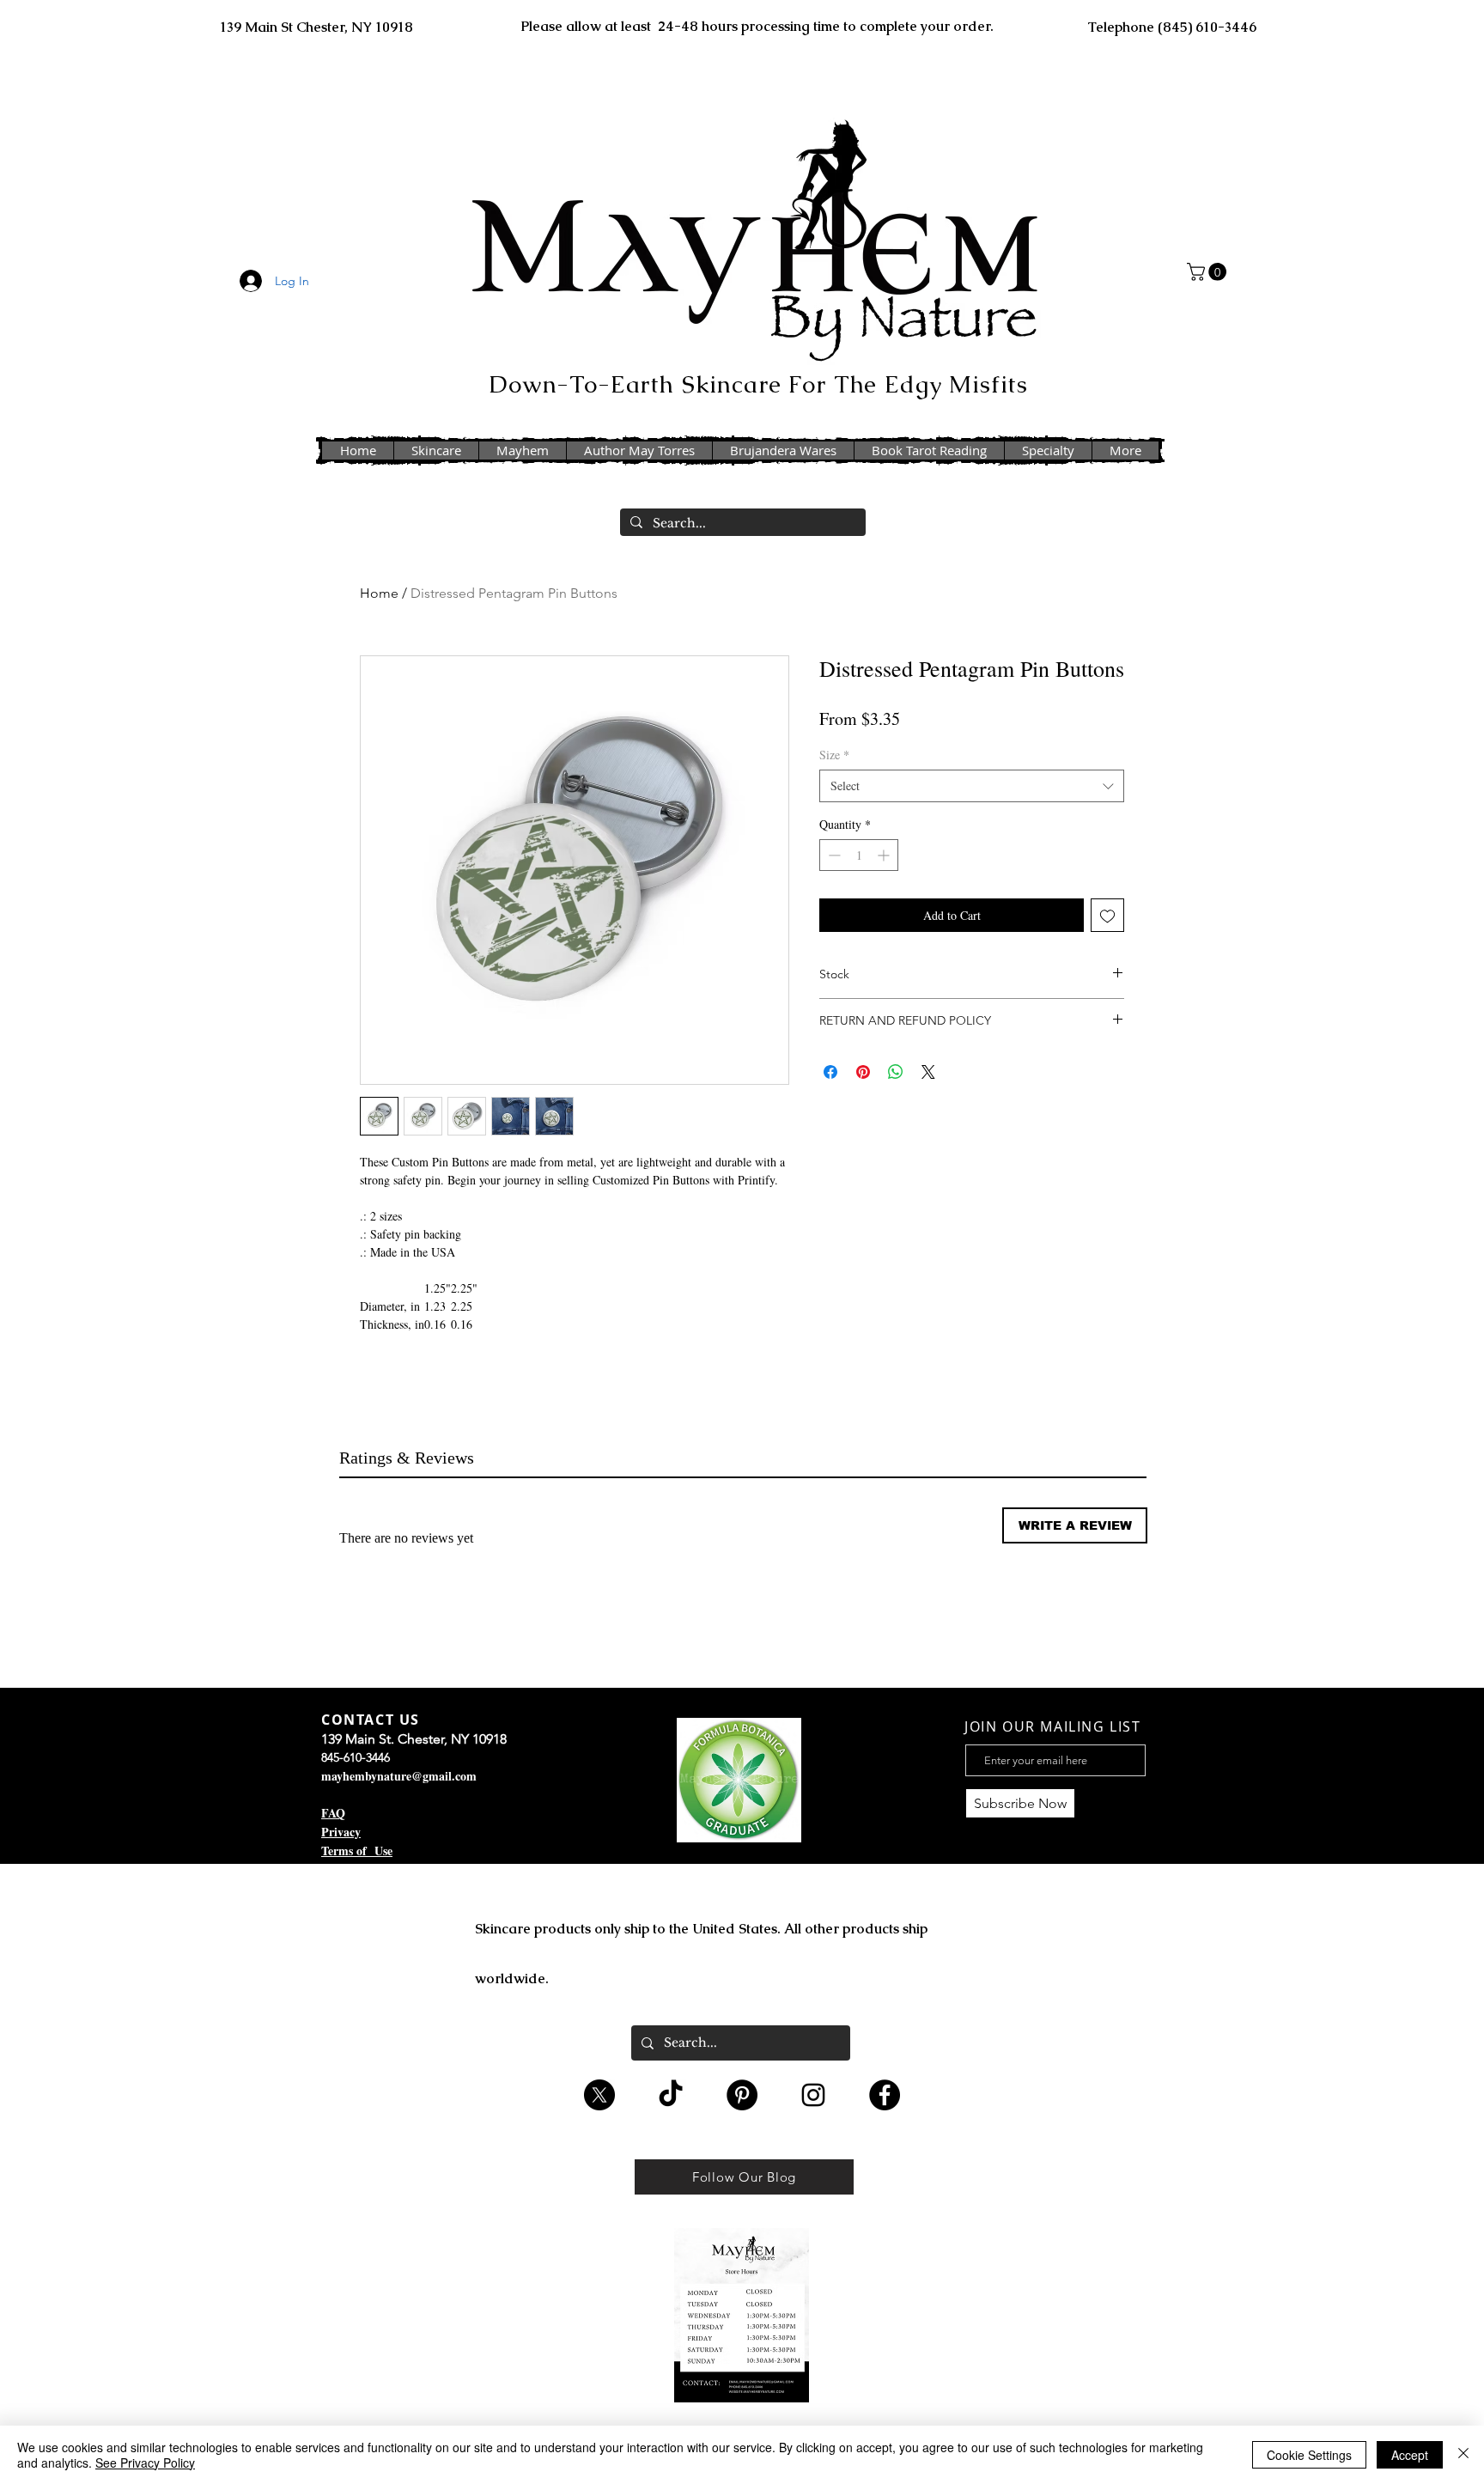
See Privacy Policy (145, 2463)
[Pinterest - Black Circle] (742, 2095)
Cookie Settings (1309, 2455)
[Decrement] (833, 855)
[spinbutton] (859, 855)
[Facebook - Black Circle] (885, 2095)
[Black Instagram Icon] (813, 2095)
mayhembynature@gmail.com (399, 1776)
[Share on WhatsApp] (896, 1072)
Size (834, 755)
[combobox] (972, 786)
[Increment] (885, 855)
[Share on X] (928, 1072)
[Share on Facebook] (830, 1072)
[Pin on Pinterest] (863, 1072)
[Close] (1463, 2455)
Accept (1410, 2455)
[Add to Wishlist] (1107, 915)
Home (379, 593)
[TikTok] (671, 2095)
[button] (1209, 272)
